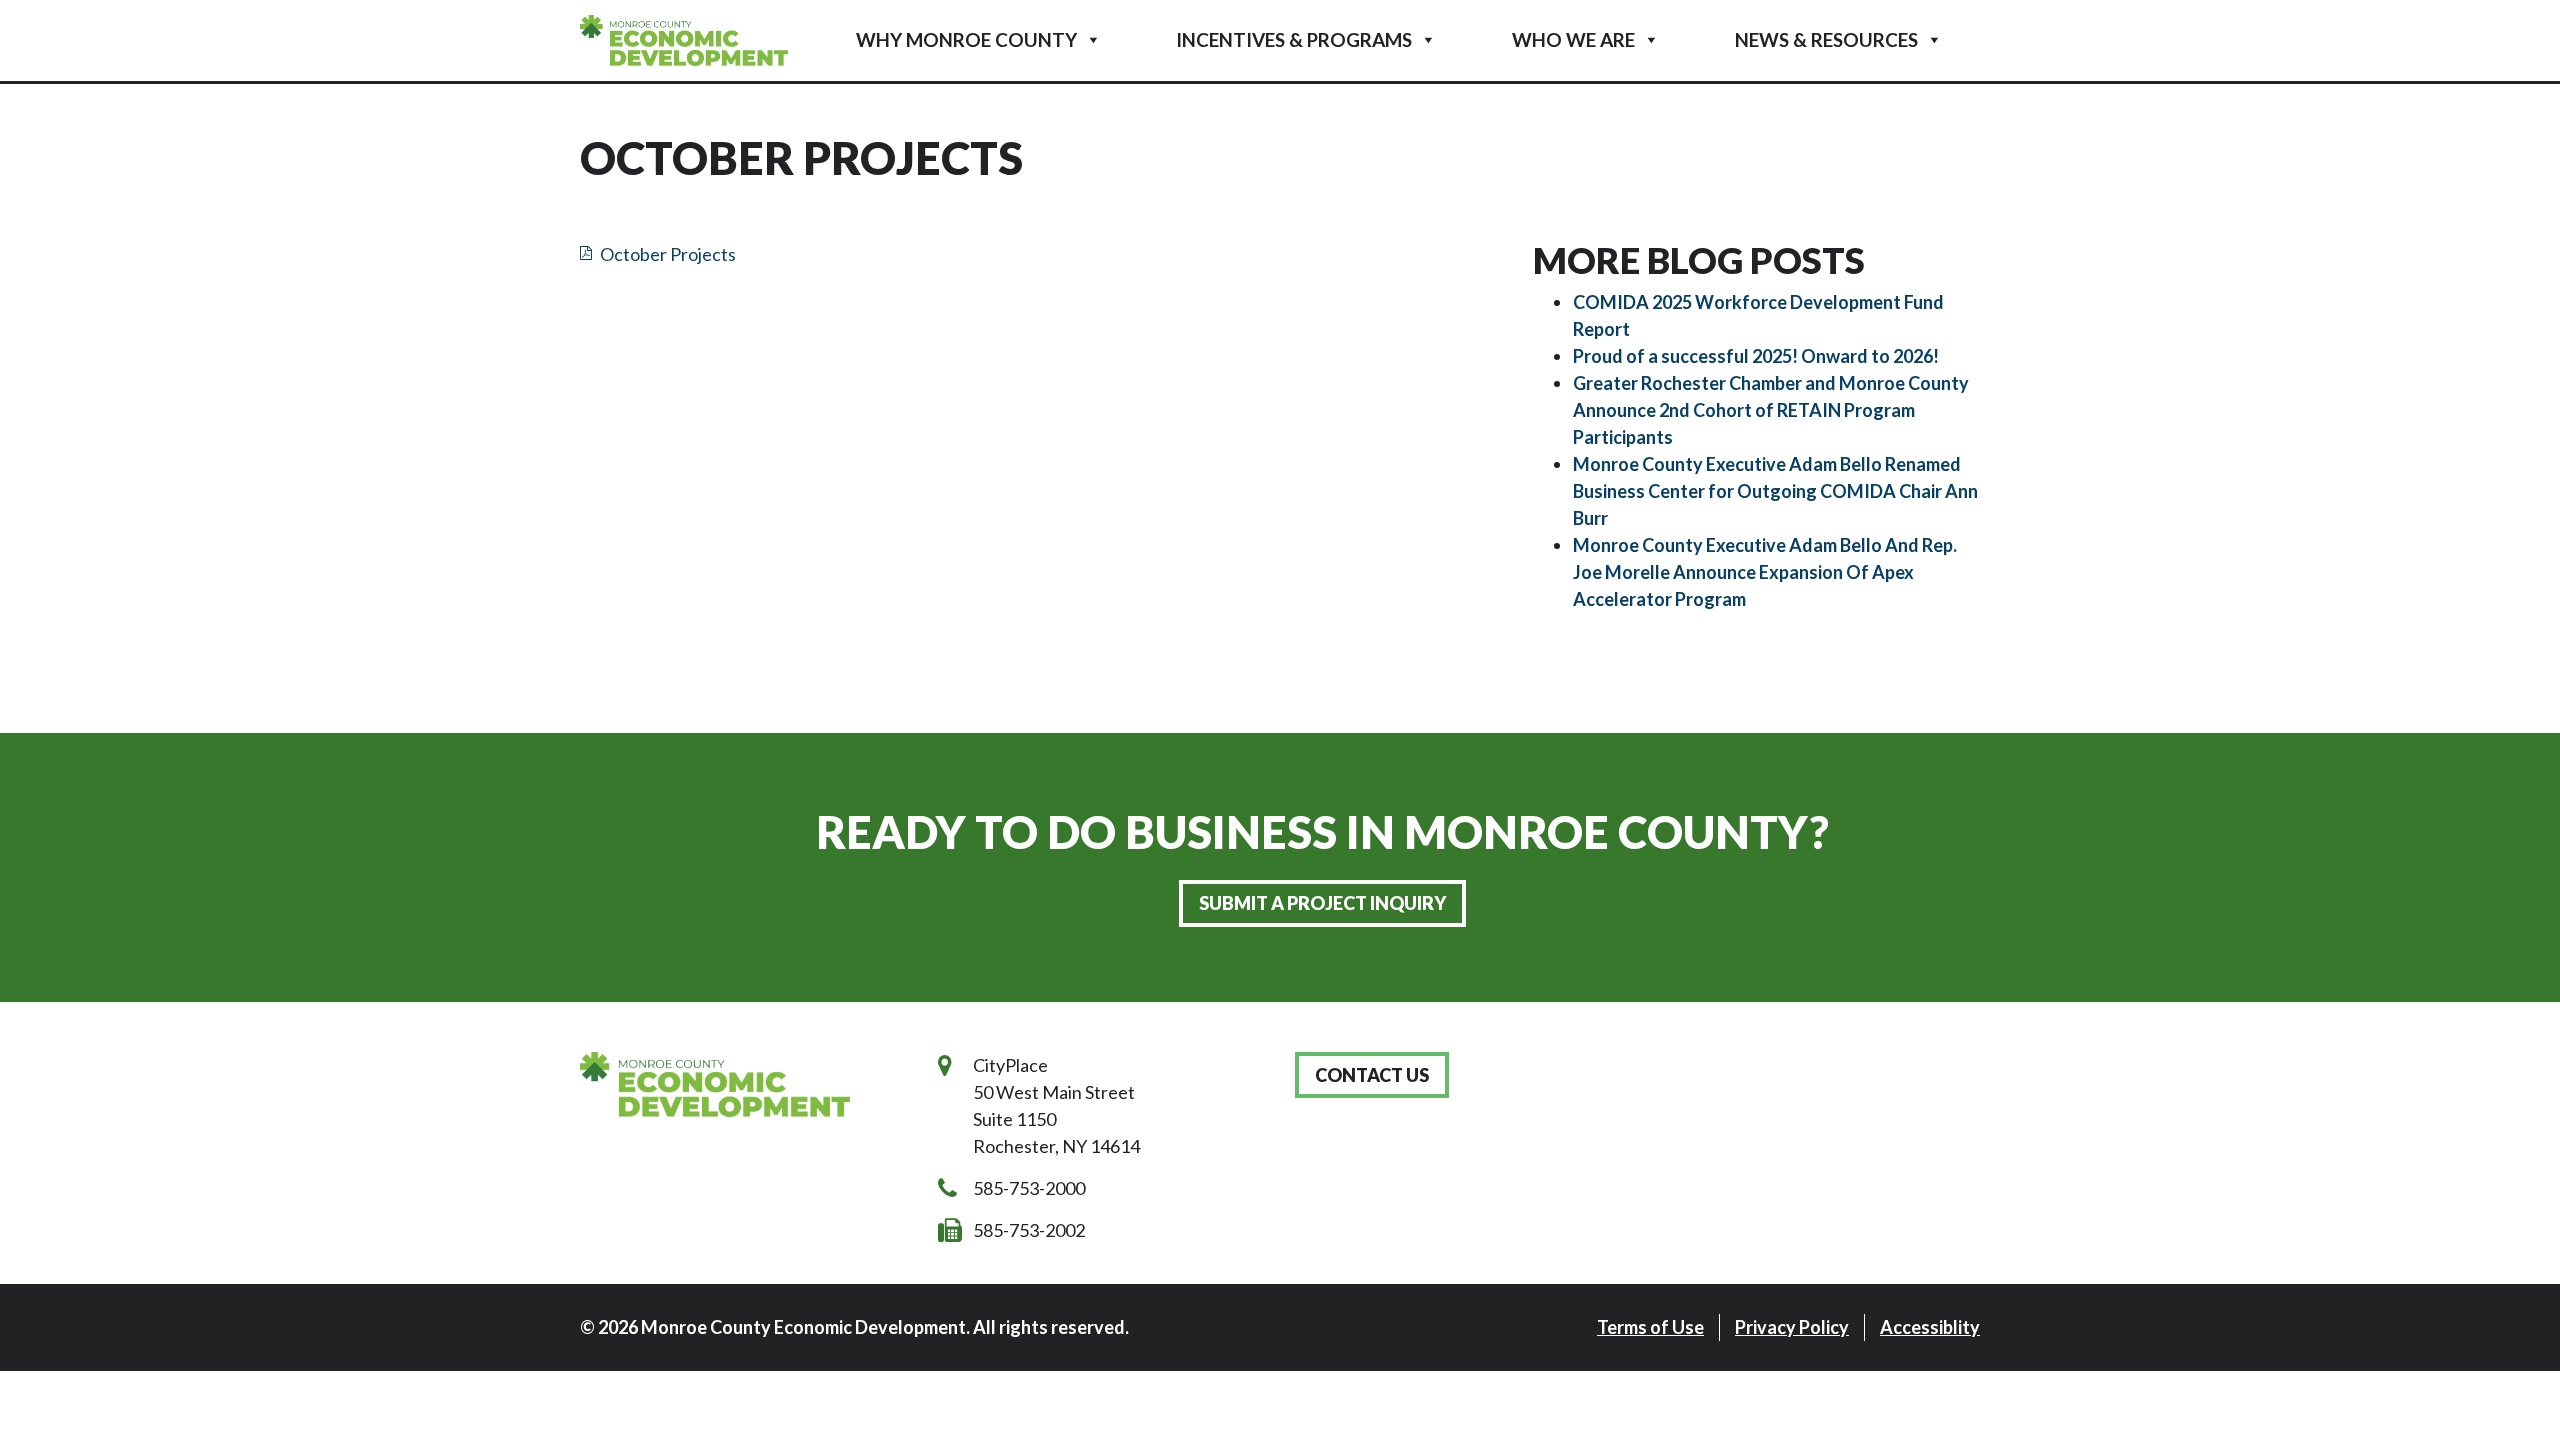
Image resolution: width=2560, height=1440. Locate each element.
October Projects (668, 254)
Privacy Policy (1792, 1327)
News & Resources (1826, 39)
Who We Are (1573, 39)
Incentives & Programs (1294, 39)
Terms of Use (1650, 1327)
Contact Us (1372, 1075)
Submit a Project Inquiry (1322, 903)
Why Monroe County (966, 39)
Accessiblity (1930, 1327)
